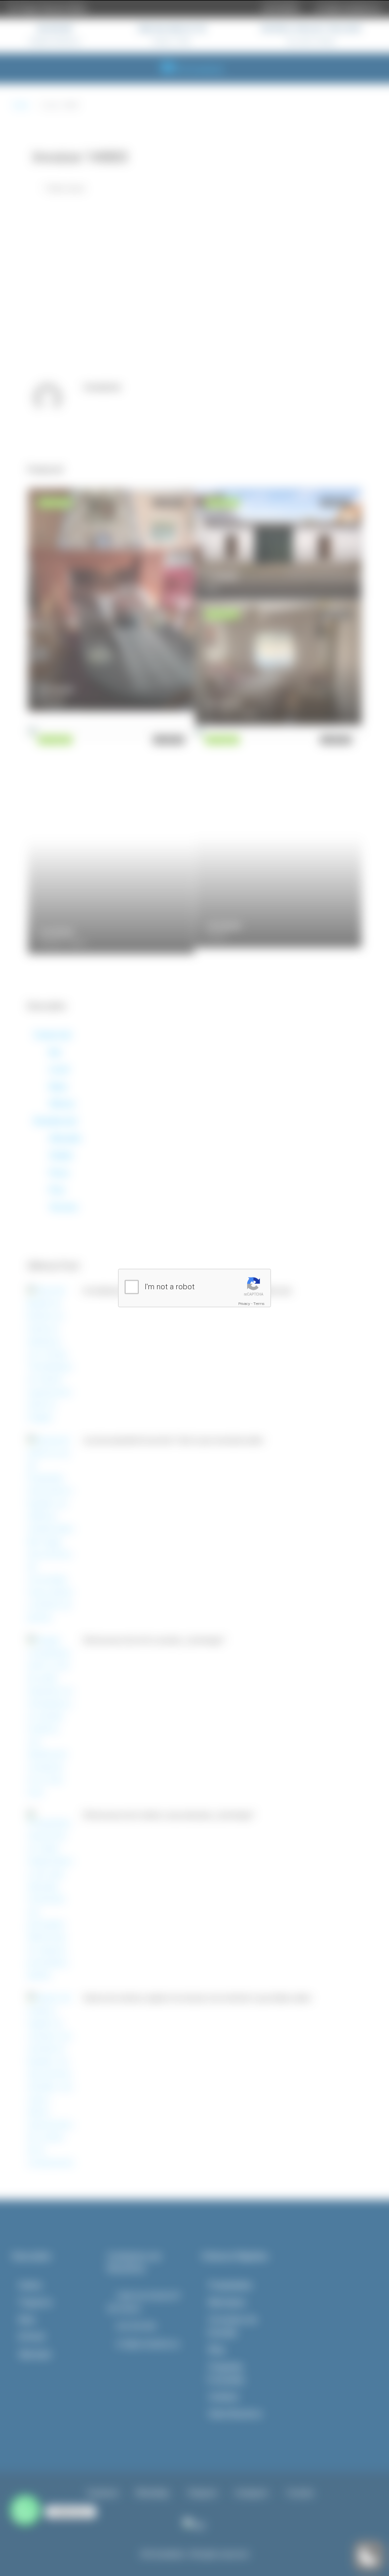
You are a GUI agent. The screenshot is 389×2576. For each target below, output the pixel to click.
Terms (259, 1304)
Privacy (244, 1304)
